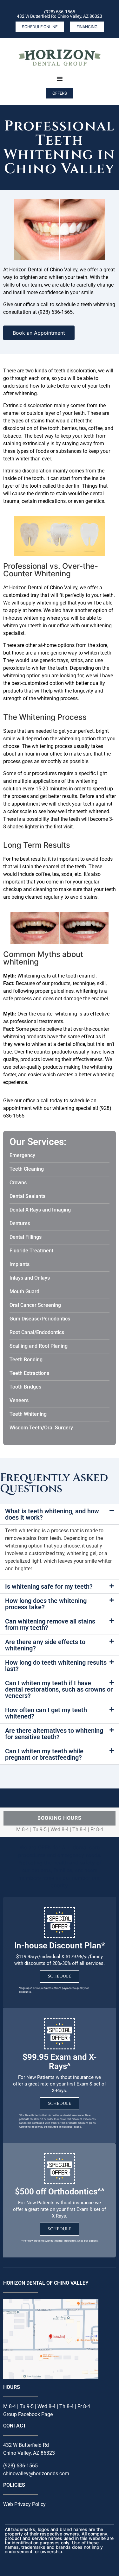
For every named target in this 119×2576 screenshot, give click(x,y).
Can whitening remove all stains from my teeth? (50, 1624)
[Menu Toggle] (60, 79)
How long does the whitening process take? (46, 1604)
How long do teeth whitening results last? (56, 1666)
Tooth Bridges (25, 1387)
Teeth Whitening (28, 1414)
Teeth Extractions (29, 1373)
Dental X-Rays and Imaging (40, 1210)
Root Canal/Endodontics (37, 1332)
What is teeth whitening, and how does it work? (52, 1514)
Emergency (22, 1155)
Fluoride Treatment (31, 1251)
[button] (60, 1514)
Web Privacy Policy (24, 2504)
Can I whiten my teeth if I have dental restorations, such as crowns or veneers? (59, 1689)
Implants (20, 1264)
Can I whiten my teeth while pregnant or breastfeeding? (44, 1754)
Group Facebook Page (28, 2414)
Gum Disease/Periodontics (40, 1319)
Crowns (18, 1183)
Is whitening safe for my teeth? (49, 1586)
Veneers (19, 1400)
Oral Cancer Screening (35, 1305)
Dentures (20, 1223)
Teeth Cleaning (27, 1169)
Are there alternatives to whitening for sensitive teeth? (54, 1734)
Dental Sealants (27, 1196)
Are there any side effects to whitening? (45, 1645)
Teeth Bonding (26, 1360)
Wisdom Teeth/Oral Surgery (41, 1428)
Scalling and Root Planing (39, 1346)
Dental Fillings (26, 1237)
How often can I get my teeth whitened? (46, 1713)
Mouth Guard (24, 1291)
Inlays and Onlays (30, 1278)
